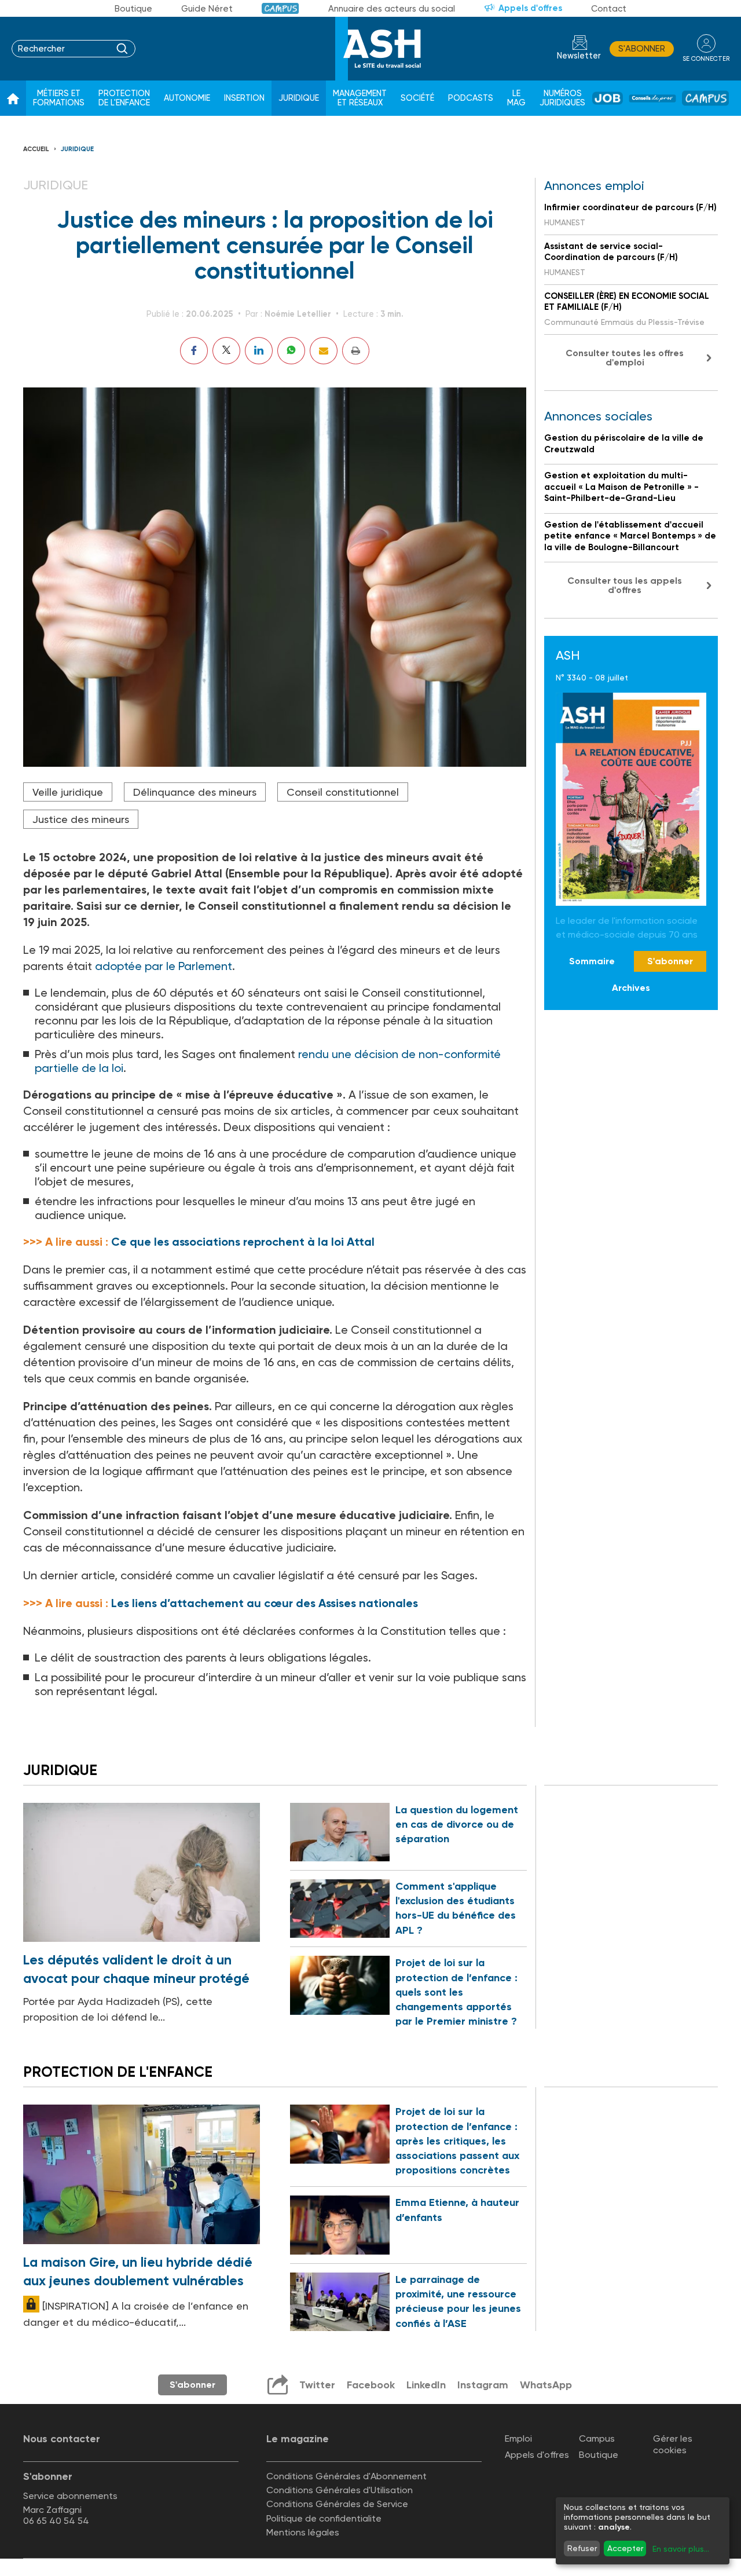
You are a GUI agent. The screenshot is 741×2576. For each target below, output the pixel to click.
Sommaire (592, 961)
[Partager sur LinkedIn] (259, 351)
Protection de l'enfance (124, 98)
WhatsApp (546, 2385)
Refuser (582, 2548)
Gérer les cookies (673, 2444)
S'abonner (642, 49)
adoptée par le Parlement (164, 966)
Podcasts (471, 98)
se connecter (706, 59)
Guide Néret (207, 9)
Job (608, 98)
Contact (609, 9)
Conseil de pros (652, 98)
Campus (280, 8)
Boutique (133, 9)
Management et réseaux (360, 98)
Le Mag (516, 98)
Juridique (299, 98)
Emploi (518, 2438)
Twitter (317, 2385)
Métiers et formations (59, 98)
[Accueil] (13, 98)
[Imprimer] (356, 351)
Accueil (36, 149)
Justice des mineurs (81, 819)
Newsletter (579, 56)
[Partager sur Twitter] (226, 351)
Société (417, 98)
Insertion (244, 98)
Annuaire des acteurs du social (392, 9)
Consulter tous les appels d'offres (625, 585)
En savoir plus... (681, 2549)
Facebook (371, 2385)
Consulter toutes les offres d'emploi (625, 358)
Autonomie (187, 98)
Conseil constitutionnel (343, 792)
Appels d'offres (530, 8)
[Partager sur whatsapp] (291, 351)
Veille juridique (68, 792)
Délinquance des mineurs (195, 792)
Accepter (625, 2548)
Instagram (483, 2385)
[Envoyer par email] (324, 351)
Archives (631, 988)
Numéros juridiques (562, 98)
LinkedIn (426, 2385)
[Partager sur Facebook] (194, 351)
